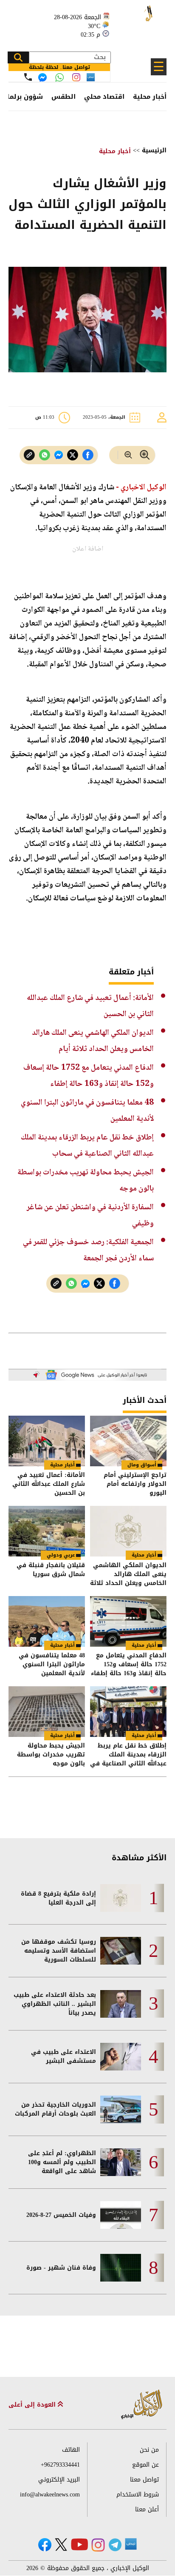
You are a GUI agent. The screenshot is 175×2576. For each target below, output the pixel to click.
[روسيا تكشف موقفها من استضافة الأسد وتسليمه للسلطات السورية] (121, 1951)
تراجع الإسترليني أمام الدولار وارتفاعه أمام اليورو (135, 1484)
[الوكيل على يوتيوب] (79, 2544)
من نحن (149, 2450)
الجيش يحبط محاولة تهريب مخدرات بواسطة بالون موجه (51, 1755)
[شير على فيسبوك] (88, 455)
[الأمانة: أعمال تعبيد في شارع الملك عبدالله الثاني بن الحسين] (47, 1441)
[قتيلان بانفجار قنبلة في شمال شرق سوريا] (47, 1531)
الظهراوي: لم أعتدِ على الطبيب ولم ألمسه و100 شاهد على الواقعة (62, 2162)
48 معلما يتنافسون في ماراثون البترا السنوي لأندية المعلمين (52, 1664)
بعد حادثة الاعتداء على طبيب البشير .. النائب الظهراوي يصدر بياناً (55, 2004)
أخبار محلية (150, 97)
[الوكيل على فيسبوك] (45, 2545)
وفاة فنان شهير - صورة (61, 2268)
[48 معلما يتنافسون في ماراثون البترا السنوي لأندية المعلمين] (47, 1621)
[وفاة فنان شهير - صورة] (121, 2268)
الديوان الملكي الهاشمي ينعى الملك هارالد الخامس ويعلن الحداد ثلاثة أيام (128, 1574)
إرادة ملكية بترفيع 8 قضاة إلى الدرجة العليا (58, 1898)
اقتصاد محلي (104, 97)
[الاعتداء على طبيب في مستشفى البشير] (121, 2057)
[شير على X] (73, 455)
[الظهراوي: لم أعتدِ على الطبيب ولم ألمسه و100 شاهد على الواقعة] (121, 2162)
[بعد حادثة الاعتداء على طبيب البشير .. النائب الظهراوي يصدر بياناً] (121, 2004)
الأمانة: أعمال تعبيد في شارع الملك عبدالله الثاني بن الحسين (49, 1484)
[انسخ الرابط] (29, 455)
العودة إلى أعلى (33, 2405)
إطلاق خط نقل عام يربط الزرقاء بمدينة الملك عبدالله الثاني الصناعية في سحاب (128, 1755)
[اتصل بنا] (28, 77)
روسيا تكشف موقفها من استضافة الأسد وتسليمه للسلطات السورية (59, 1951)
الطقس (64, 97)
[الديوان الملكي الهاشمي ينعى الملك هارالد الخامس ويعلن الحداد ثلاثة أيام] (128, 1531)
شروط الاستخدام (138, 2495)
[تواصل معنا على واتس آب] (59, 77)
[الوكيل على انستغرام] (98, 2545)
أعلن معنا (147, 2509)
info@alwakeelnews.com (50, 2495)
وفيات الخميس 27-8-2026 (61, 2215)
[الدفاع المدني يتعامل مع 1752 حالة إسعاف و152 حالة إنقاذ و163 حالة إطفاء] (128, 1621)
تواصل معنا (144, 2480)
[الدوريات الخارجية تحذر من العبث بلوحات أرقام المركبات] (121, 2109)
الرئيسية (154, 150)
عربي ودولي (61, 1555)
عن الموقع (145, 2465)
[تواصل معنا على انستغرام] (76, 77)
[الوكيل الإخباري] (139, 21)
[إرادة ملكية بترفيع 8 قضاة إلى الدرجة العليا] (121, 1898)
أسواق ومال (142, 1465)
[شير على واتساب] (45, 455)
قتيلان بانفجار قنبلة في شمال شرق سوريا (51, 1570)
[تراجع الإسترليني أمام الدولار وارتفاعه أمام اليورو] (128, 1441)
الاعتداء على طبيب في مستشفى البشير (64, 2056)
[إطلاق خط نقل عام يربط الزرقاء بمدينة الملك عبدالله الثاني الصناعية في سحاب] (128, 1712)
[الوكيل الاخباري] (142, 2405)
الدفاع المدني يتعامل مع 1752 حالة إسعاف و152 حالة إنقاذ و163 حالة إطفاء (129, 1664)
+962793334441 (60, 2465)
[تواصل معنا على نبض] (91, 77)
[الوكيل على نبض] (131, 2544)
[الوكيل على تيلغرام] (115, 2545)
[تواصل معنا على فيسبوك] (42, 77)
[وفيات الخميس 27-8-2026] (121, 2215)
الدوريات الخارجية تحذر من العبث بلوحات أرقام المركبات (55, 2109)
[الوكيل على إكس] (61, 2545)
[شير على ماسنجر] (59, 455)
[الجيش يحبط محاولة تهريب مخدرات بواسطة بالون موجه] (47, 1712)
